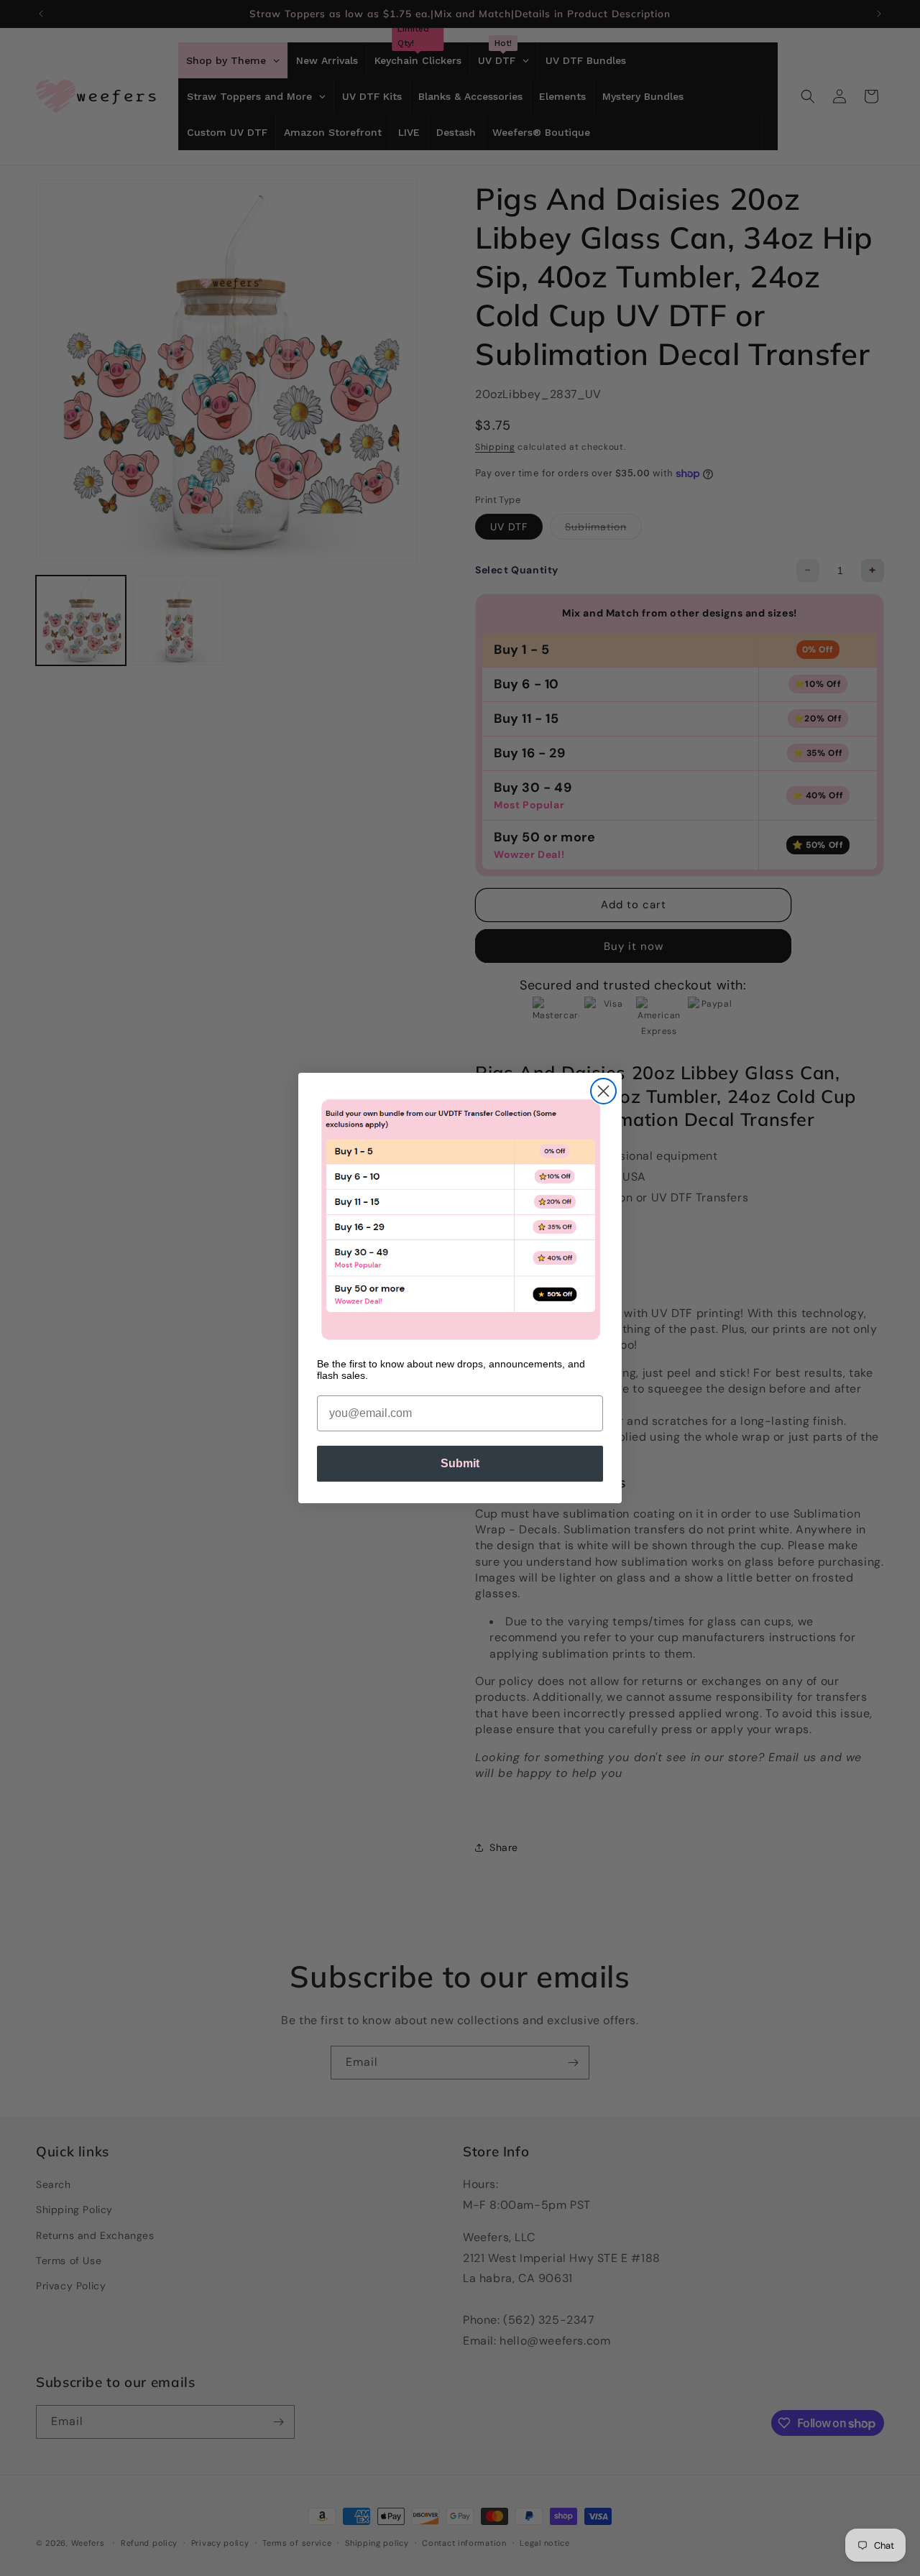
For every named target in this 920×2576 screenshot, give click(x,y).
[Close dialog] (603, 1091)
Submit (460, 1463)
